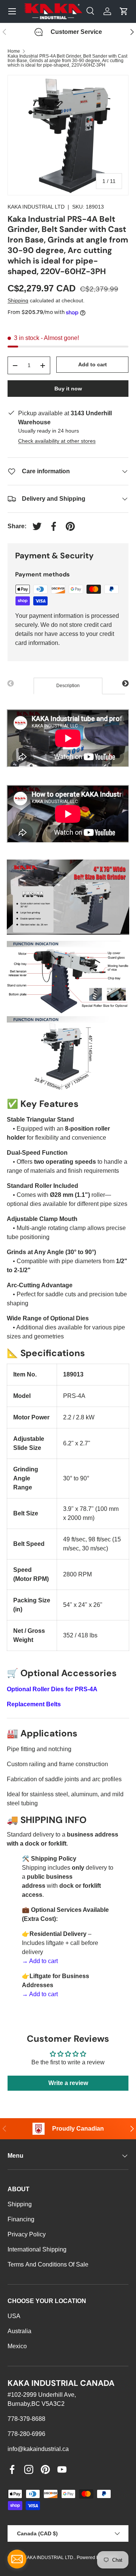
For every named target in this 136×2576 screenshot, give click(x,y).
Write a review (68, 2083)
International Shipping (37, 2249)
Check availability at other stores (57, 441)
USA (14, 2316)
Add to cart (93, 364)
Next (125, 684)
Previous (11, 684)
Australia (19, 2331)
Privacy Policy (27, 2234)
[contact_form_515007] (17, 2559)
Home (14, 51)
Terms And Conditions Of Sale (48, 2264)
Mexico (17, 2346)
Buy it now (68, 389)
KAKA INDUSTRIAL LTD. (49, 2558)
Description (68, 686)
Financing (21, 2219)
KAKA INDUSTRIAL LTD (36, 207)
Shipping (18, 300)
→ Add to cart (40, 1961)
